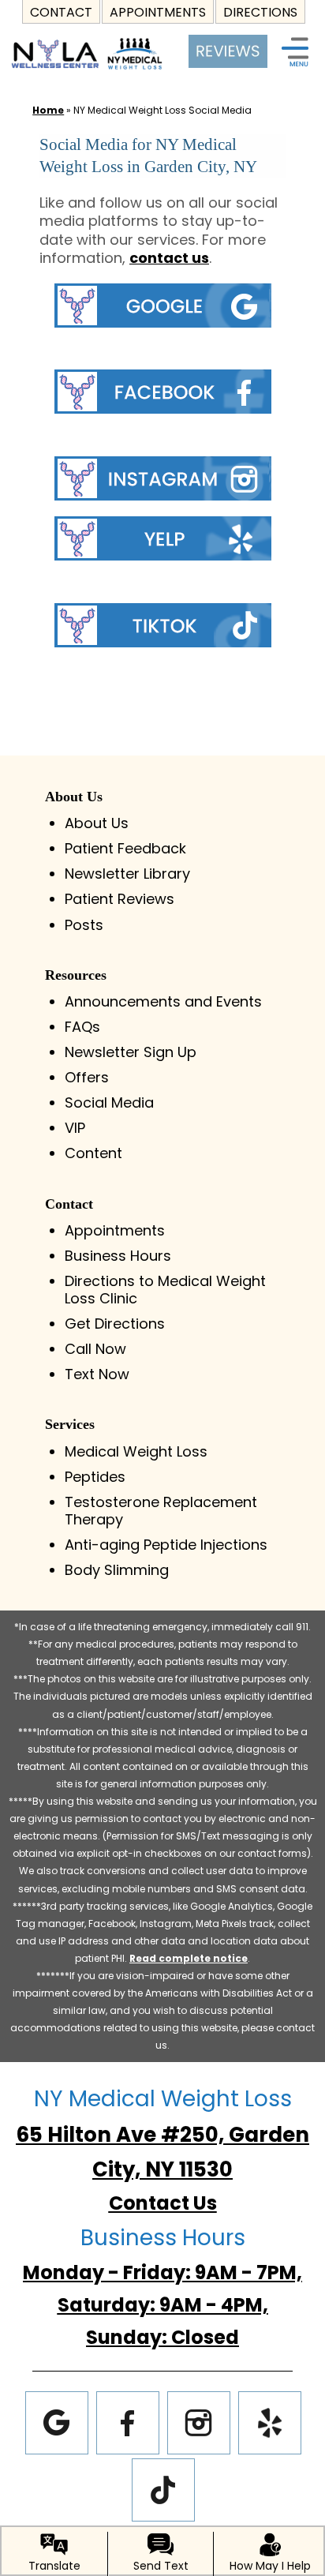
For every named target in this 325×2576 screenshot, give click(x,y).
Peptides (95, 1477)
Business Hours (118, 1256)
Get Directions (115, 1324)
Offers (87, 1077)
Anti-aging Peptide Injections (166, 1545)
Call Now (95, 1349)
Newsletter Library (127, 874)
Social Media (109, 1102)
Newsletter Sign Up (131, 1052)
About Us (97, 823)
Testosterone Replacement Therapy (161, 1511)
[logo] (87, 40)
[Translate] (54, 2544)
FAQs (82, 1027)
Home (48, 110)
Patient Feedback (125, 848)
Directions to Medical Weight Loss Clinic (165, 1290)
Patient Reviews (120, 899)
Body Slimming (117, 1570)
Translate (54, 2566)
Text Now (97, 1374)
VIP (75, 1128)
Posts (84, 925)
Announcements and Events (163, 1001)
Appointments (115, 1230)
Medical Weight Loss (136, 1451)
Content (93, 1153)
